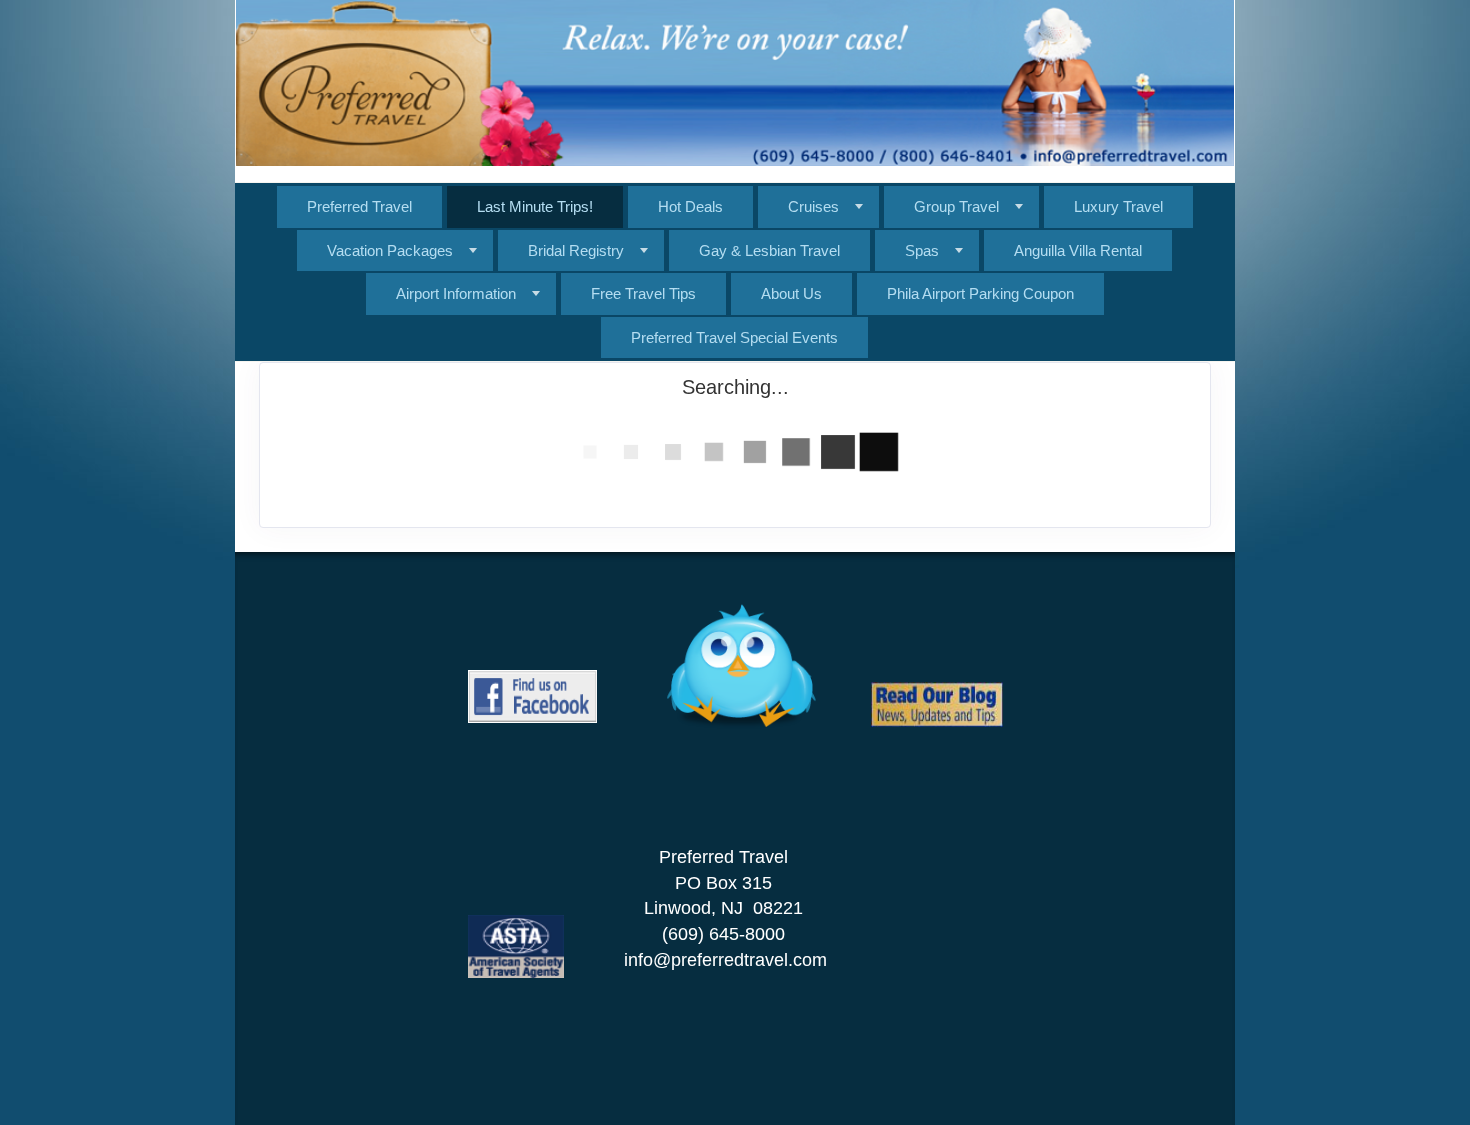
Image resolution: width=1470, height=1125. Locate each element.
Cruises (813, 206)
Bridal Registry (576, 250)
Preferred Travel (359, 206)
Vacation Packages (390, 250)
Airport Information (456, 293)
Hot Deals (690, 206)
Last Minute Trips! (535, 206)
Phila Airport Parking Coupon (980, 293)
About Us (791, 293)
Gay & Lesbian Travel (769, 250)
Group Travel (956, 206)
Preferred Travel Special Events (734, 337)
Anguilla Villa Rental (1078, 250)
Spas (922, 250)
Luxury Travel (1118, 206)
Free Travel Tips (643, 293)
